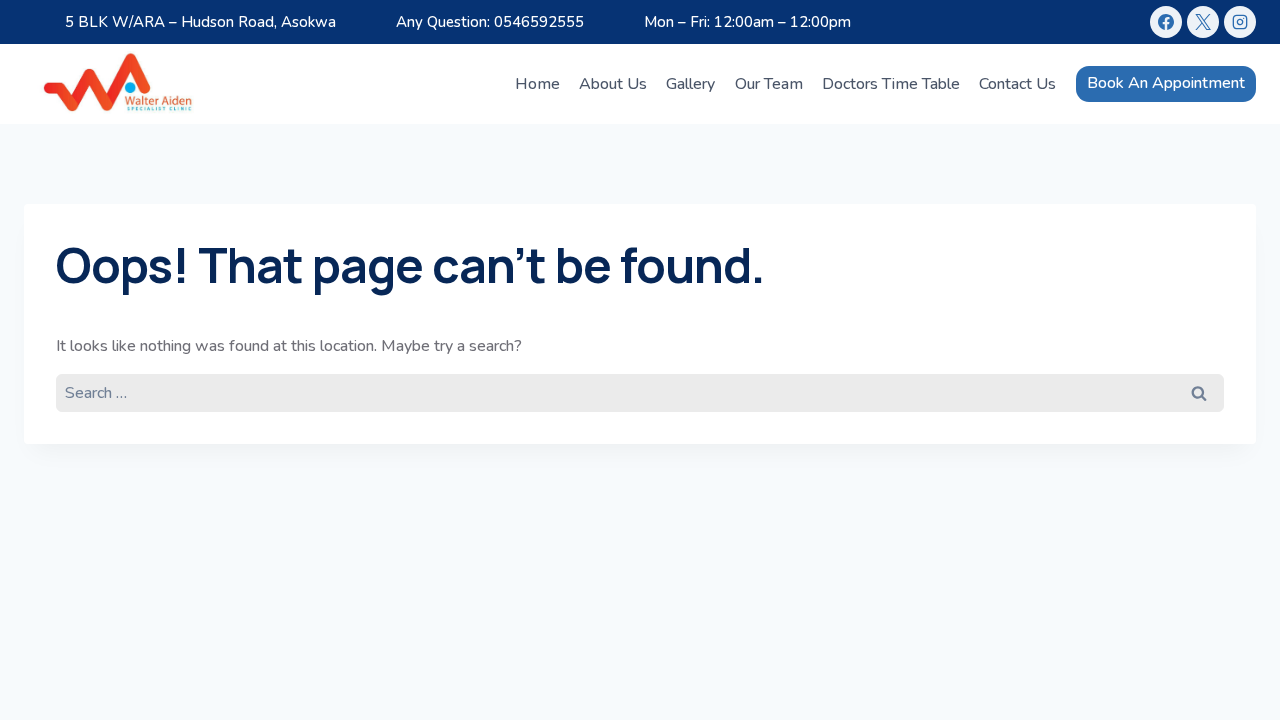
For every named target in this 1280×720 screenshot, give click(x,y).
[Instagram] (1240, 22)
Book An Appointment (1166, 83)
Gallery (690, 84)
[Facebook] (1166, 22)
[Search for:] (640, 392)
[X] (1203, 22)
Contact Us (1017, 84)
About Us (613, 84)
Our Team (769, 84)
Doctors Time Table (891, 84)
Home (537, 84)
